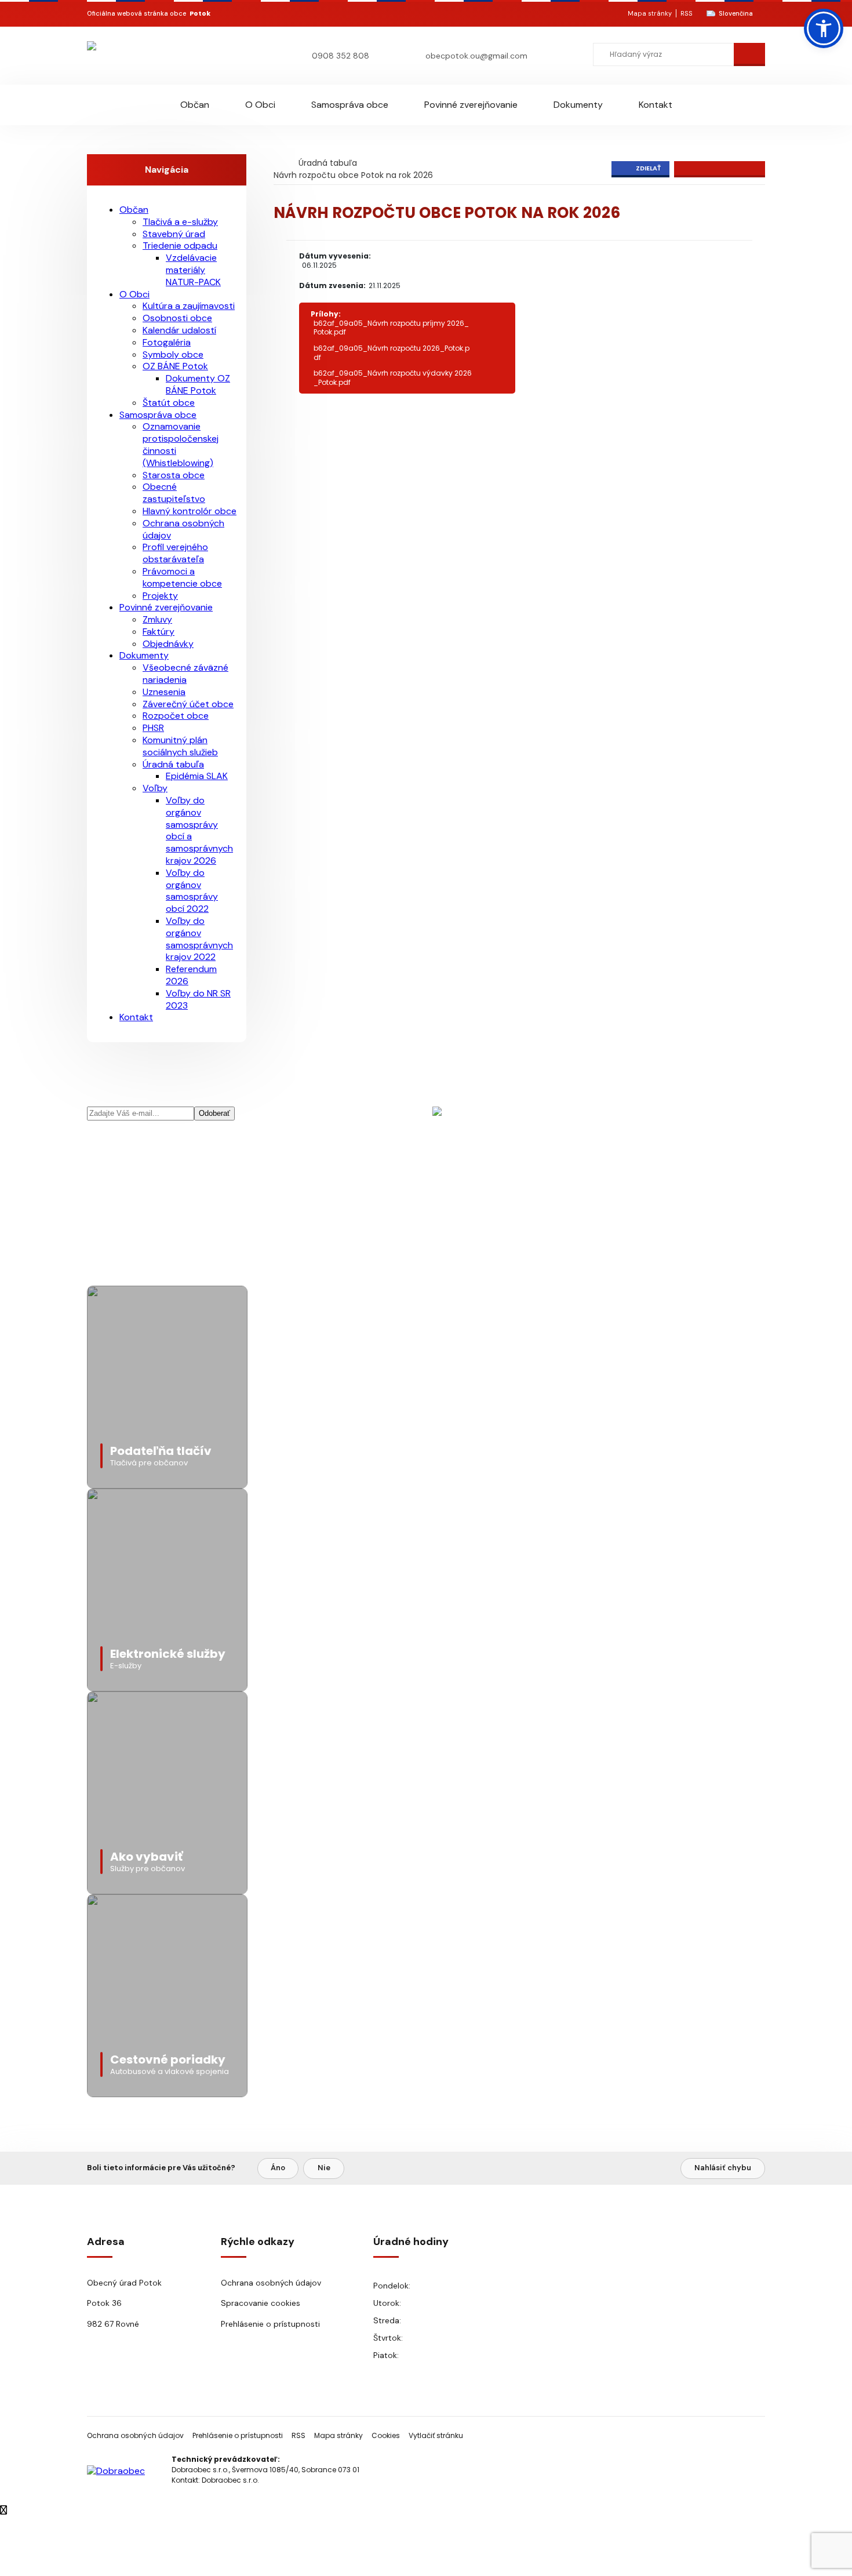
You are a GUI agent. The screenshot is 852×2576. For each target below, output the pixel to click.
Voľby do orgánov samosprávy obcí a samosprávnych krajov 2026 (199, 830)
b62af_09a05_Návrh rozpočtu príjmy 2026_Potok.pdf (391, 328)
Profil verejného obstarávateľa (175, 553)
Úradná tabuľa (328, 163)
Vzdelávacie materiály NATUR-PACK (193, 270)
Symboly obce (173, 354)
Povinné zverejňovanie (471, 105)
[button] (824, 28)
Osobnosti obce (177, 318)
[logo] (155, 55)
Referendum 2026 (191, 975)
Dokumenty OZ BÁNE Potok (198, 384)
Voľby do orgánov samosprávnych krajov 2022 (199, 939)
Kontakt (656, 105)
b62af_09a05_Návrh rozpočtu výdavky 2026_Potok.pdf (393, 378)
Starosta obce (174, 475)
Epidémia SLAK (197, 776)
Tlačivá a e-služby (180, 222)
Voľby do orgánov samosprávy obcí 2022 (192, 891)
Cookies (386, 2435)
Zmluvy (157, 619)
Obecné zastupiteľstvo (174, 493)
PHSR (153, 728)
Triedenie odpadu (180, 245)
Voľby (155, 788)
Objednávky (168, 644)
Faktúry (159, 632)
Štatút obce (169, 403)
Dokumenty (578, 105)
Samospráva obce (350, 105)
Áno (278, 2168)
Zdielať (648, 168)
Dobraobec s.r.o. (230, 2480)
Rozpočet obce (176, 716)
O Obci (260, 105)
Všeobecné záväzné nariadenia (185, 674)
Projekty (160, 596)
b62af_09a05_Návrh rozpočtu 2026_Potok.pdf (392, 353)
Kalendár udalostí (179, 330)
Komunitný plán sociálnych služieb (180, 746)
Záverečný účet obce (188, 704)
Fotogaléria (167, 342)
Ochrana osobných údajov (183, 529)
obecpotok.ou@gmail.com (476, 56)
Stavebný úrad (174, 234)
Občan (195, 105)
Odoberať (214, 1113)
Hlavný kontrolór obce (190, 511)
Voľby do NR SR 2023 (198, 999)
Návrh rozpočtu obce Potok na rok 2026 (353, 175)
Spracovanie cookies (261, 2303)
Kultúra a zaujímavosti (189, 306)
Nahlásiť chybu (723, 2168)
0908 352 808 (341, 56)
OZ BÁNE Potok (175, 366)
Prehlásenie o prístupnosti (270, 2324)
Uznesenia (164, 692)
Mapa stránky (650, 13)
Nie (324, 2168)
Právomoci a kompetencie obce (182, 577)
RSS (687, 13)
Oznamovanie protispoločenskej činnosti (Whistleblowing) (181, 444)
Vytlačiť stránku (436, 2435)
